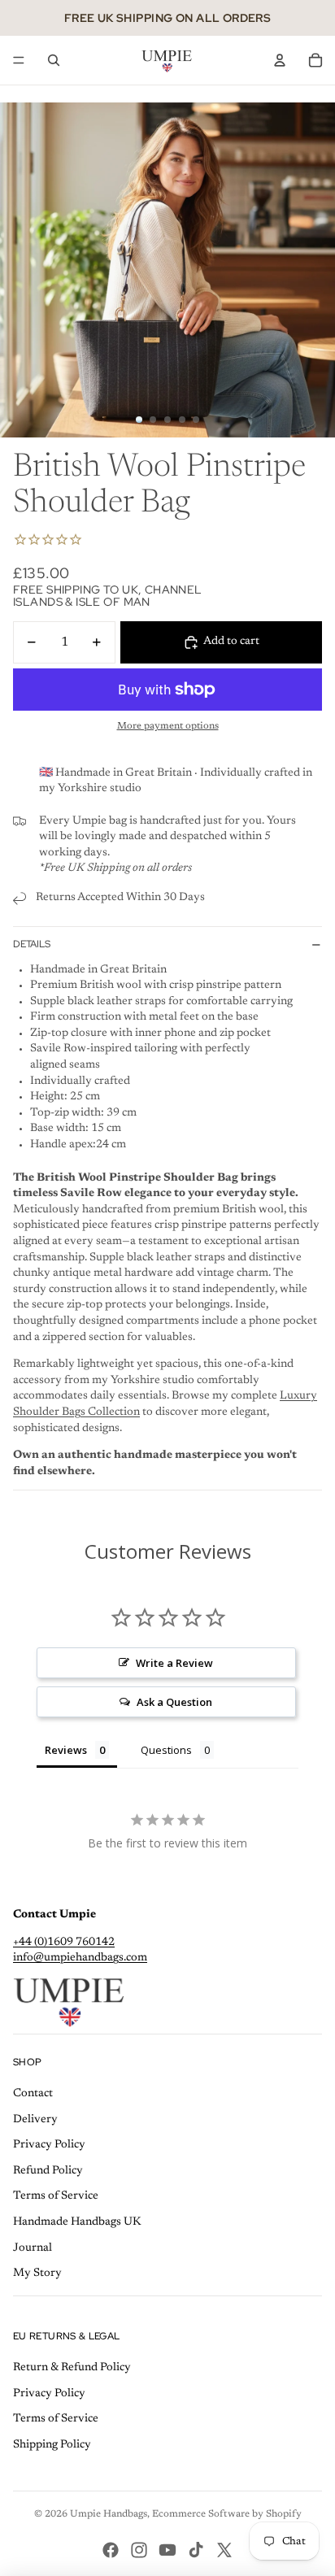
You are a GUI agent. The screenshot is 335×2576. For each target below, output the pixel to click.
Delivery (35, 2120)
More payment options (168, 726)
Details (32, 944)
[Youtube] (167, 2550)
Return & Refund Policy (72, 2368)
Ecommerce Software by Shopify (227, 2514)
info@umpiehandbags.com (80, 1958)
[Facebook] (111, 2550)
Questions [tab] (166, 1750)
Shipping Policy (52, 2445)
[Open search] (54, 60)
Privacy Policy (49, 2145)
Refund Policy (48, 2171)
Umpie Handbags (109, 2514)
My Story (37, 2274)
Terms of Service (56, 2196)
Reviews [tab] (66, 1750)
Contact (33, 2094)
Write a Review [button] (174, 1663)
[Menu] (19, 60)
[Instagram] (139, 2550)
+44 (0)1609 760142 (64, 1943)
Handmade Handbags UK (77, 2222)
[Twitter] (224, 2550)
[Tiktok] (196, 2550)
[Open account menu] (280, 60)
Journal (33, 2248)
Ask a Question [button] (174, 1702)
